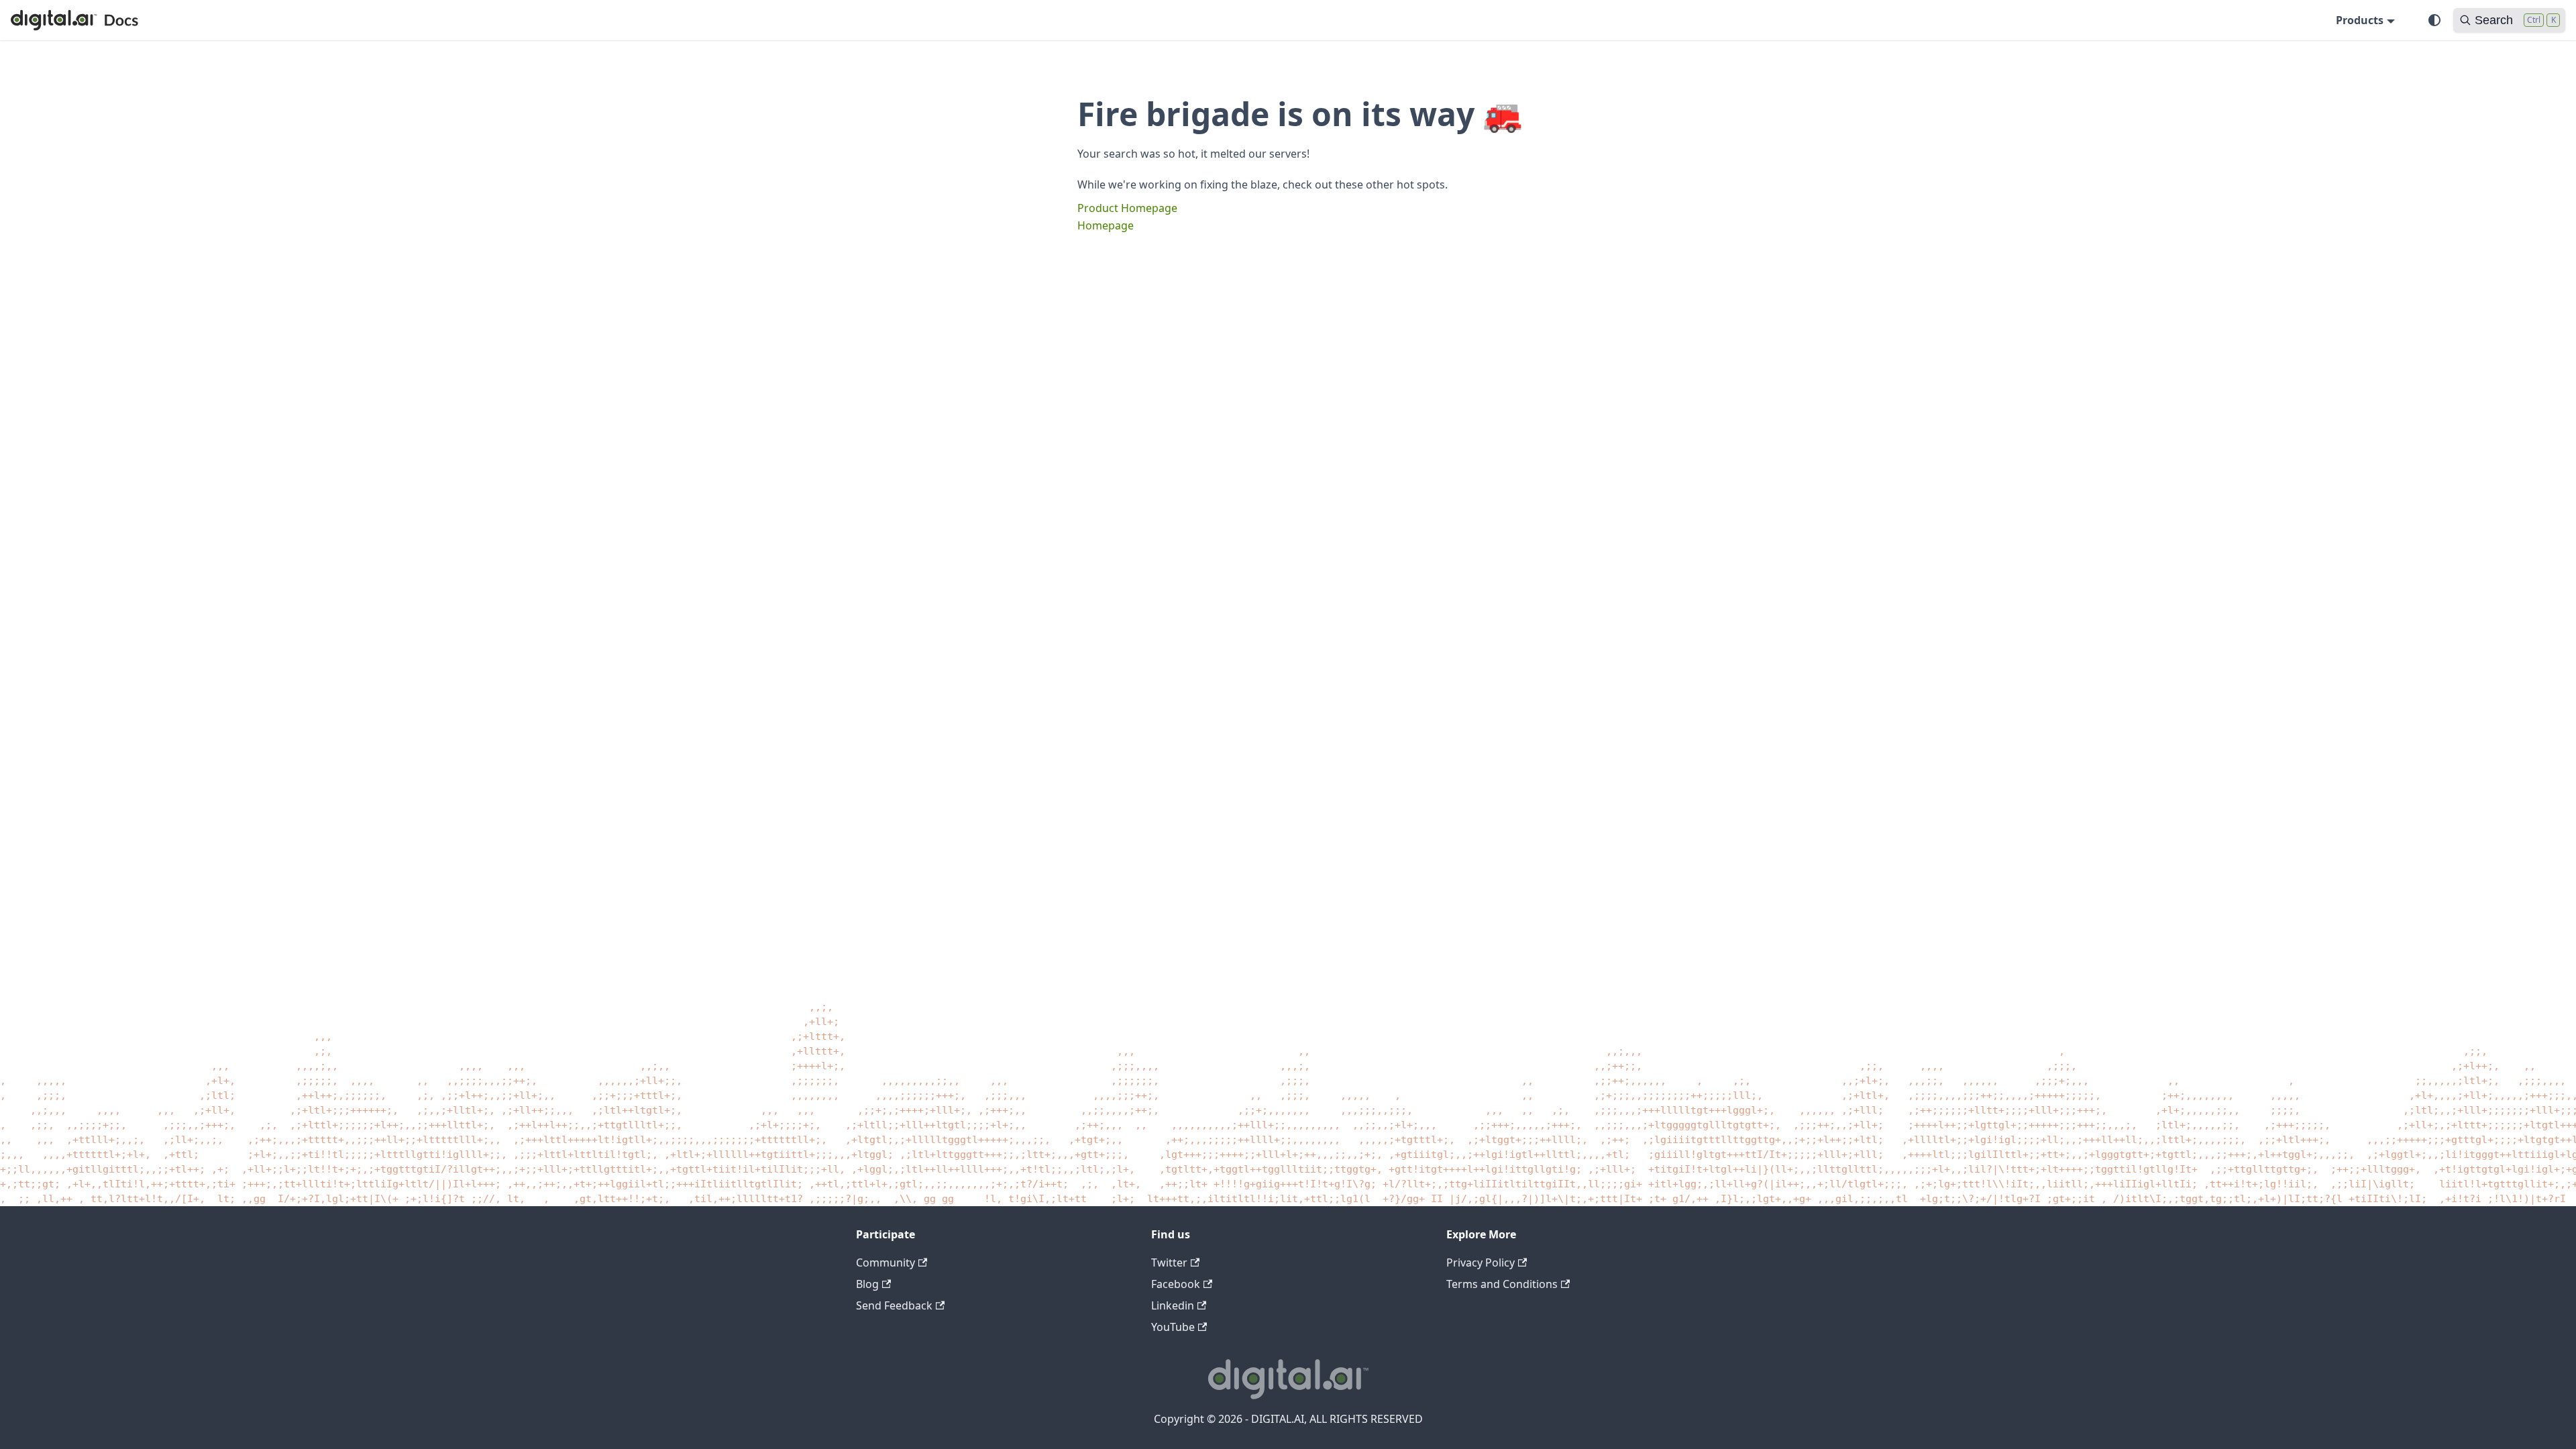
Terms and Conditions (1502, 1284)
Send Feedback (894, 1305)
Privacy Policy (1481, 1263)
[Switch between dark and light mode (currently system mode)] (2434, 20)
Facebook (1176, 1284)
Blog (867, 1284)
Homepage (1106, 225)
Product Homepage (1127, 208)
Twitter (1169, 1263)
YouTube (1173, 1327)
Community (885, 1263)
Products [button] (2360, 20)
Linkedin (1173, 1305)
